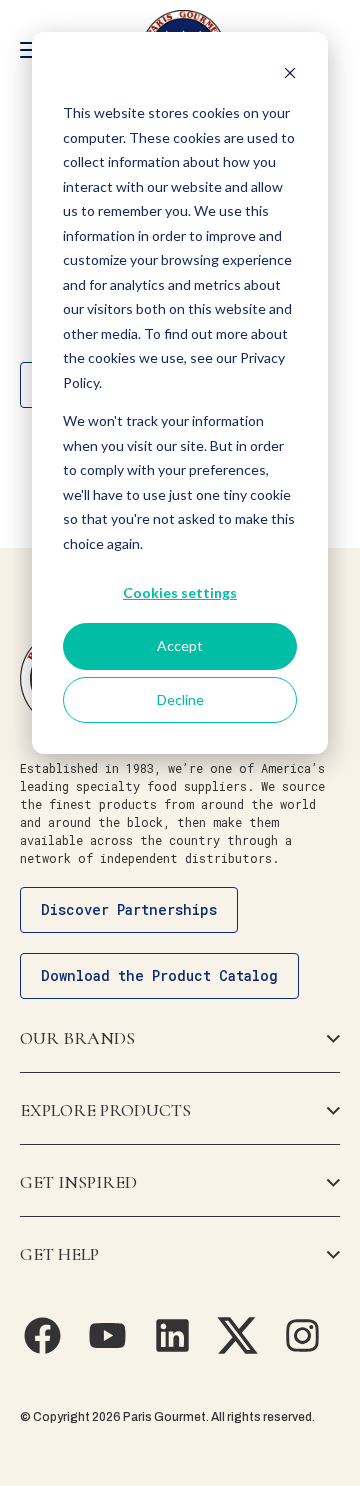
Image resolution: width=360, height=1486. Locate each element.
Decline (180, 699)
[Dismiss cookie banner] (290, 75)
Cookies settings (180, 592)
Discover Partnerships (129, 909)
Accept (180, 645)
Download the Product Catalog (159, 975)
